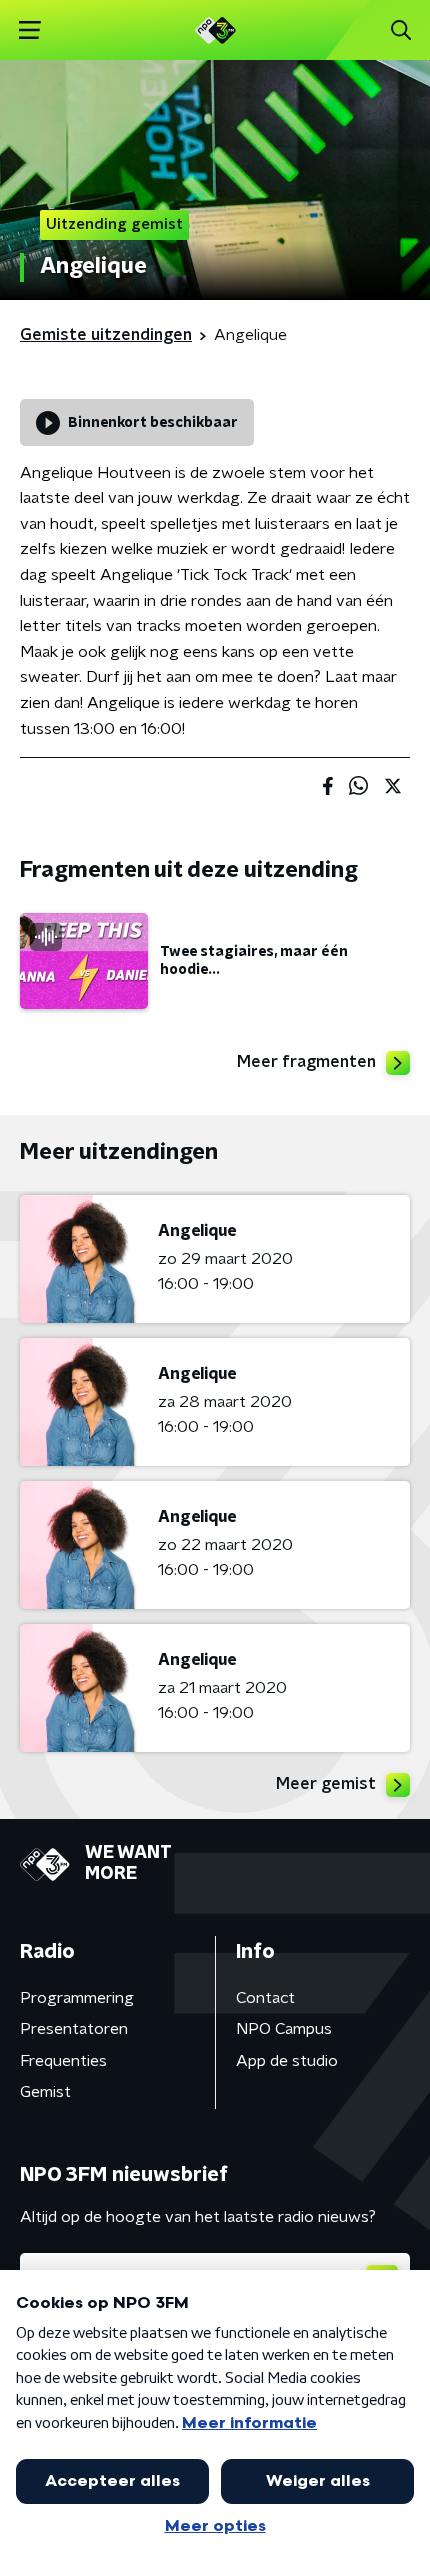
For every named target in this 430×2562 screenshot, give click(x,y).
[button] (29, 30)
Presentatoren (74, 2029)
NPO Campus (284, 2029)
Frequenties (63, 2061)
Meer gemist (326, 1784)
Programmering (77, 1998)
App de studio (287, 2061)
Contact (265, 1998)
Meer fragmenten (306, 1062)
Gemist (45, 2092)
